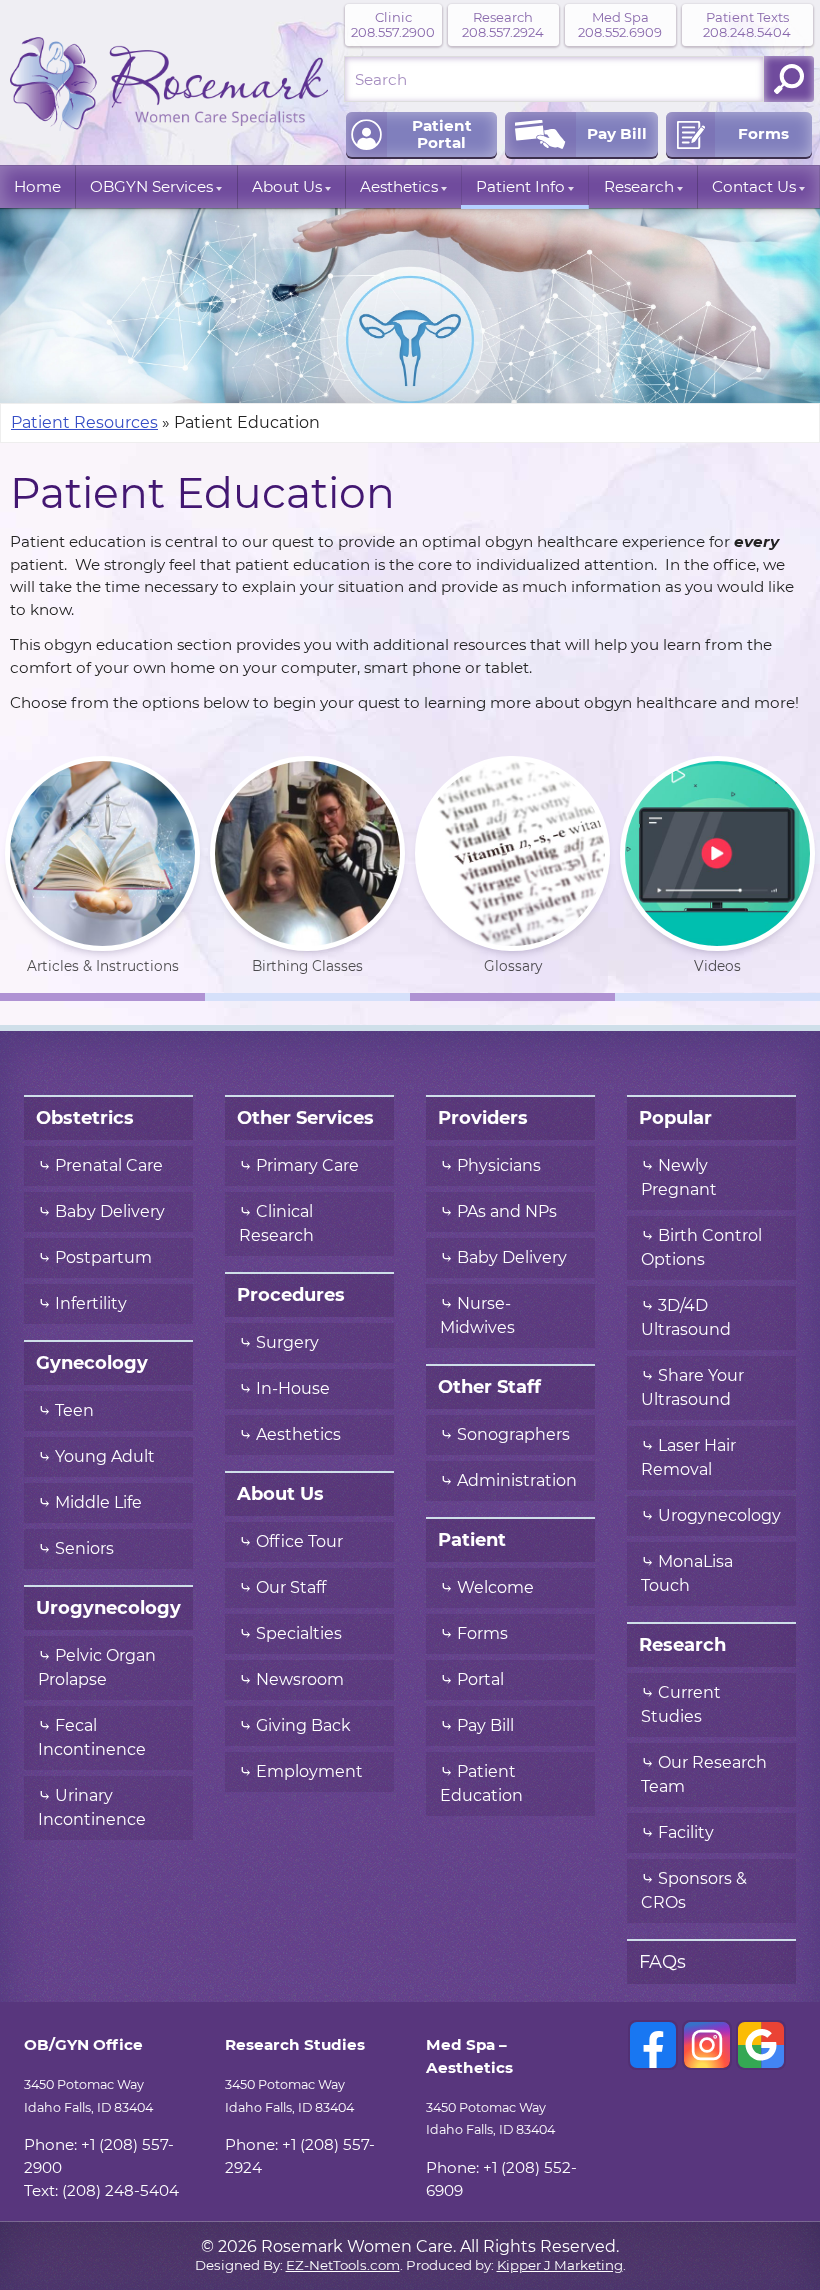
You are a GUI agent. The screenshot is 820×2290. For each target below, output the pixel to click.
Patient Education (481, 1784)
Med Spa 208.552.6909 (620, 25)
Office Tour (299, 1542)
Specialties (299, 1634)
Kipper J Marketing (560, 2265)
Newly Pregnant (679, 1178)
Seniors (84, 1549)
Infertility (91, 1304)
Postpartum (103, 1258)
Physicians (499, 1166)
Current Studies (681, 1705)
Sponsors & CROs (694, 1891)
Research (639, 186)
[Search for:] (554, 79)
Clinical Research (276, 1224)
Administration (517, 1481)
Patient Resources (84, 423)
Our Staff (291, 1588)
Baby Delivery (110, 1212)
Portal (480, 1680)
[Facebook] (653, 2045)
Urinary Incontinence (92, 1808)
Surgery (287, 1343)
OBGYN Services (151, 186)
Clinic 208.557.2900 (393, 25)
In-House (293, 1389)
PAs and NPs (507, 1212)
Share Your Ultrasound (692, 1388)
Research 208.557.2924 (503, 25)
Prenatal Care (109, 1166)
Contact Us (754, 186)
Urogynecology (719, 1516)
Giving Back (303, 1726)
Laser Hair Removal (688, 1458)
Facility (686, 1833)
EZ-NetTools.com (343, 2265)
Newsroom (300, 1680)
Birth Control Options (701, 1248)
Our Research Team (704, 1775)
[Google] (761, 2045)
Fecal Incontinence (92, 1738)
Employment (309, 1772)
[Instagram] (707, 2045)
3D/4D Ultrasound (686, 1318)
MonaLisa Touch (687, 1574)
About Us (287, 186)
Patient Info (520, 186)
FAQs (662, 1962)
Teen (74, 1411)
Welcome (495, 1588)
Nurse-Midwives (477, 1316)
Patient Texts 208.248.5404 (747, 25)
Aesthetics (399, 186)
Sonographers (515, 1435)
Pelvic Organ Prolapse (97, 1668)
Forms (482, 1634)
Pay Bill (485, 1726)
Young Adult (105, 1457)
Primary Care (307, 1166)
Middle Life (98, 1503)
